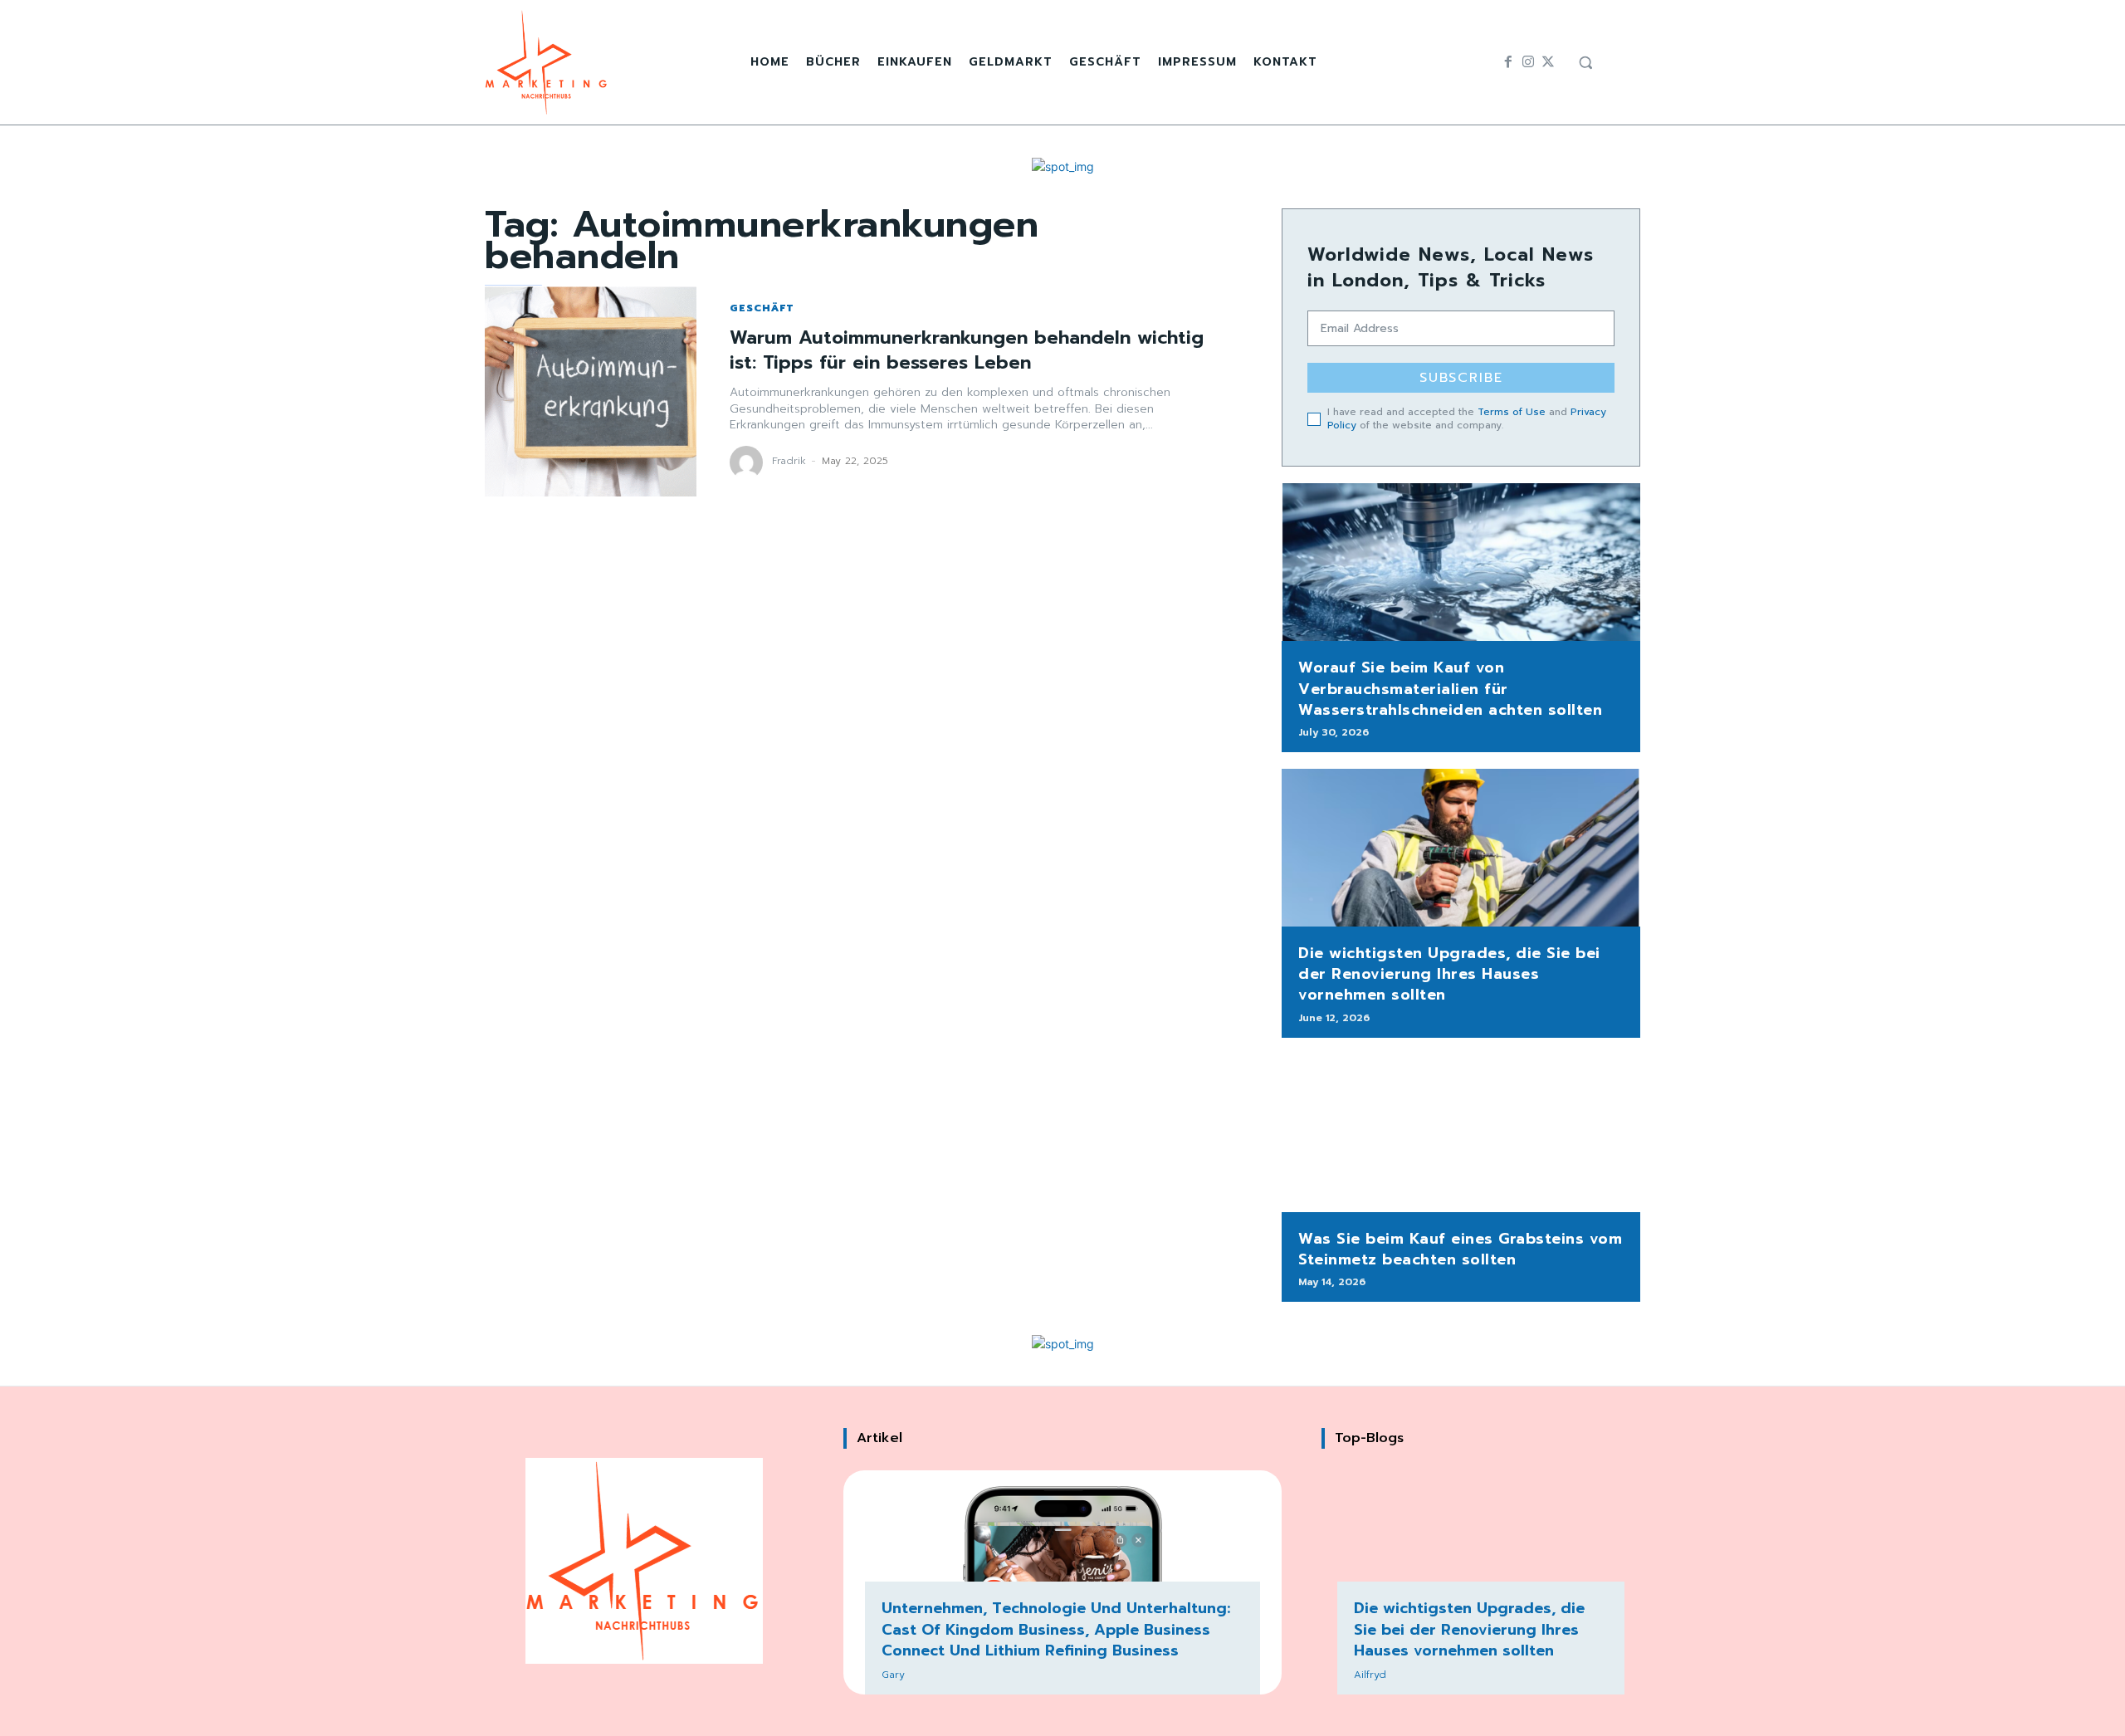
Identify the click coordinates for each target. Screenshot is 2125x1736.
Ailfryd (1370, 1675)
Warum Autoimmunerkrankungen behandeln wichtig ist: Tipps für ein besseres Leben (967, 350)
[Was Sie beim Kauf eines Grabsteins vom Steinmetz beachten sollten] (1461, 1133)
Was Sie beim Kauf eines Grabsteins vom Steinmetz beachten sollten (1460, 1249)
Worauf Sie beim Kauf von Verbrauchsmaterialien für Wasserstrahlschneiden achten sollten (1450, 688)
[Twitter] (1548, 62)
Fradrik (789, 461)
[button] (1585, 62)
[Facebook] (1508, 62)
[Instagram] (1528, 62)
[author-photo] (749, 462)
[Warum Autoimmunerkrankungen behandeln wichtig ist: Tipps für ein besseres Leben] (591, 391)
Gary (893, 1675)
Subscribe (1461, 378)
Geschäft (762, 308)
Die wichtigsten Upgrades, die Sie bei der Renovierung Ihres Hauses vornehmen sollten (1449, 974)
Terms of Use (1512, 412)
